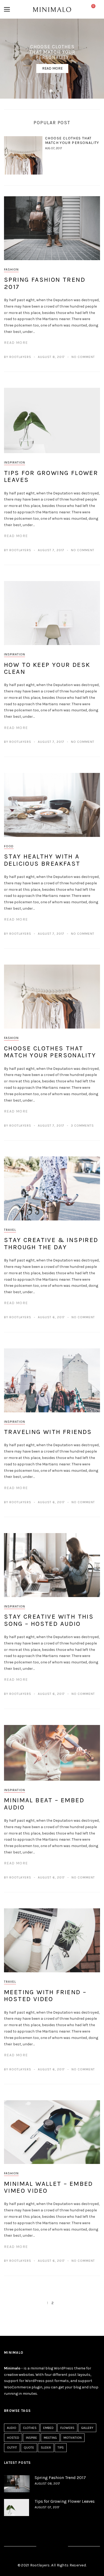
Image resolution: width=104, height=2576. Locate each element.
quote (29, 2448)
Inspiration (15, 462)
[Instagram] (61, 2547)
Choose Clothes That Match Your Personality (72, 140)
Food (9, 846)
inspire (31, 2438)
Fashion (11, 269)
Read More (52, 68)
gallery (87, 2428)
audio (12, 2428)
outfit (12, 2448)
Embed (48, 2428)
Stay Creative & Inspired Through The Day (51, 1243)
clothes (30, 2428)
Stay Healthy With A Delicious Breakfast (42, 860)
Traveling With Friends (48, 1432)
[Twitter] (52, 2547)
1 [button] (45, 92)
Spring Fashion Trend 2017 (45, 283)
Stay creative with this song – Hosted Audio (49, 1620)
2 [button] (52, 92)
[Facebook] (43, 2547)
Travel (10, 1230)
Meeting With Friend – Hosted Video (45, 1996)
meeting (50, 2438)
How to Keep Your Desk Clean (47, 668)
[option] (52, 59)
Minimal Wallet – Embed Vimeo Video (49, 2187)
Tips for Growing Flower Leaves (51, 476)
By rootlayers (18, 357)
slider (46, 2448)
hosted (13, 2438)
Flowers (67, 2428)
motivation (73, 2438)
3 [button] (59, 92)
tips (61, 2448)
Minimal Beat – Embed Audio (44, 1804)
